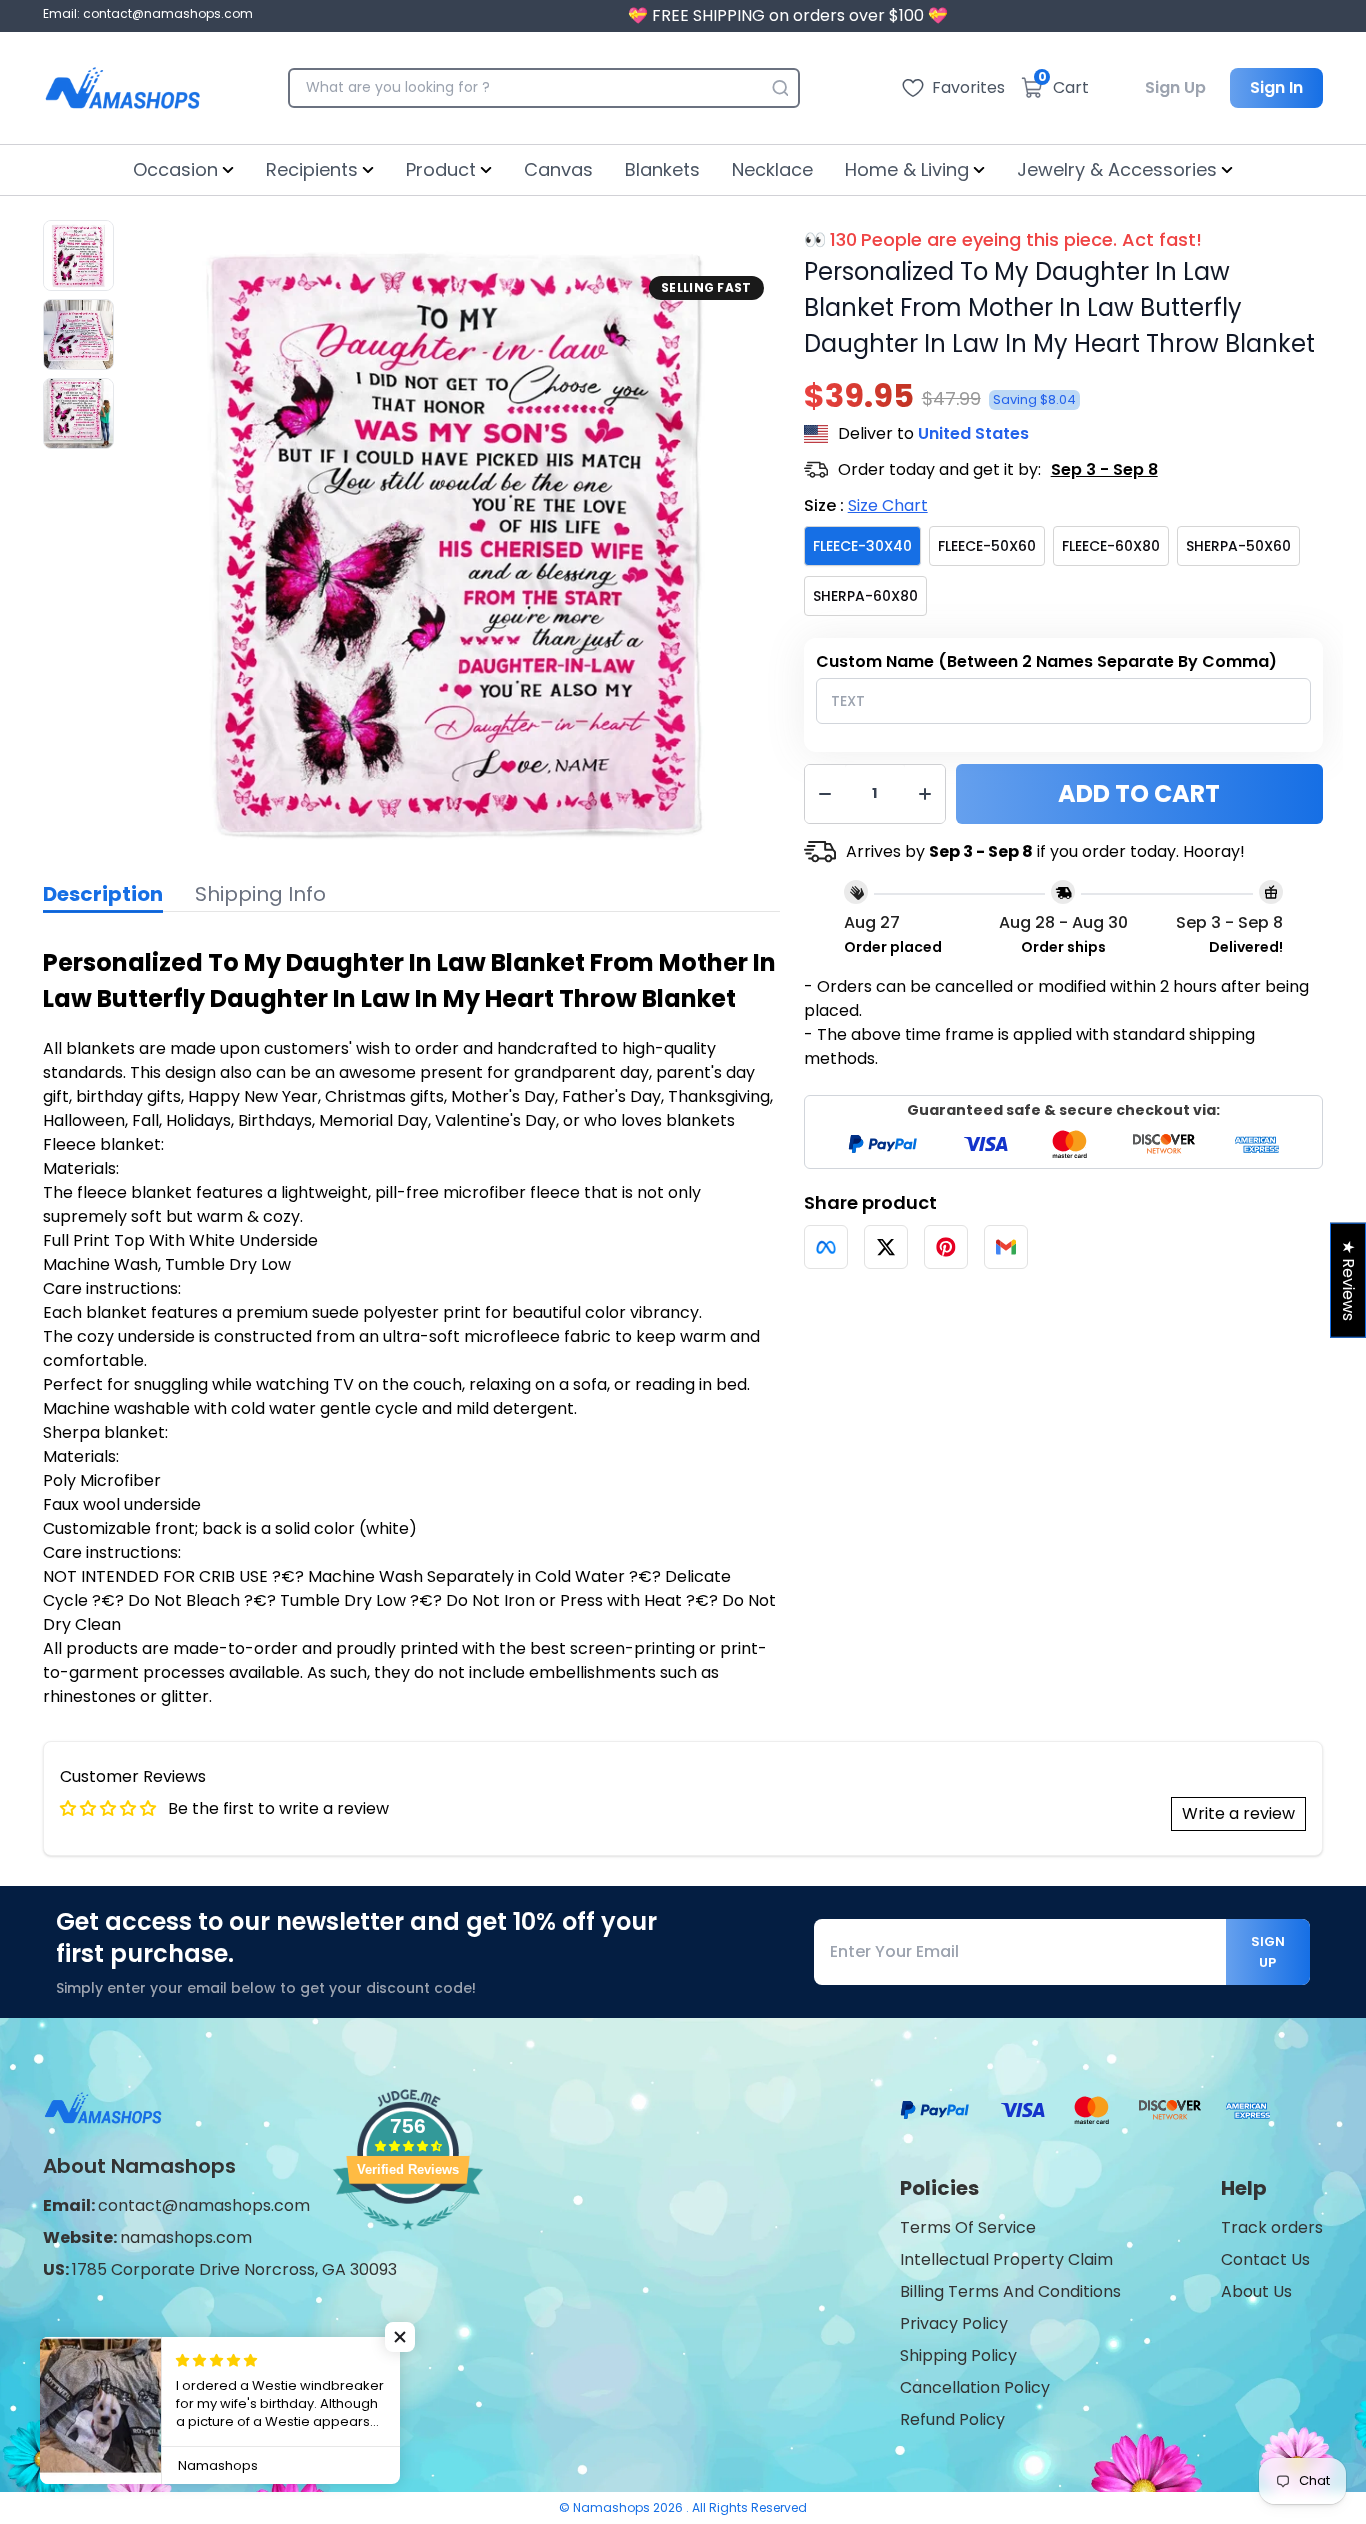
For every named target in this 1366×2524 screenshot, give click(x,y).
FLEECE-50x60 (987, 546)
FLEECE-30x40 (862, 546)
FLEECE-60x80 (1111, 546)
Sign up (1268, 1952)
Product (441, 169)
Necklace (772, 169)
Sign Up (1175, 87)
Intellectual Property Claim (1006, 2259)
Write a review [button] (1238, 1813)
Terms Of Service (968, 2227)
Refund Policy (952, 2419)
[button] (400, 2337)
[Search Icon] (780, 88)
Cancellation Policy (975, 2387)
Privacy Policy (954, 2323)
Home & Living (907, 169)
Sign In (1276, 87)
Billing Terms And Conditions (1010, 2291)
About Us (1256, 2291)
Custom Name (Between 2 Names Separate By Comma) (1046, 661)
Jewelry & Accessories (1117, 169)
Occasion (175, 169)
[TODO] (826, 1247)
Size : (866, 505)
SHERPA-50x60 (1238, 546)
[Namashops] (122, 88)
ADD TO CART (1139, 793)
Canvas (558, 169)
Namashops (613, 2507)
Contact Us (1265, 2259)
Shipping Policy (958, 2355)
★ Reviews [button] (1348, 1280)
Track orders (1272, 2227)
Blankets (662, 169)
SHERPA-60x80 (865, 596)
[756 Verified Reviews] (408, 2239)
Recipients (312, 169)
